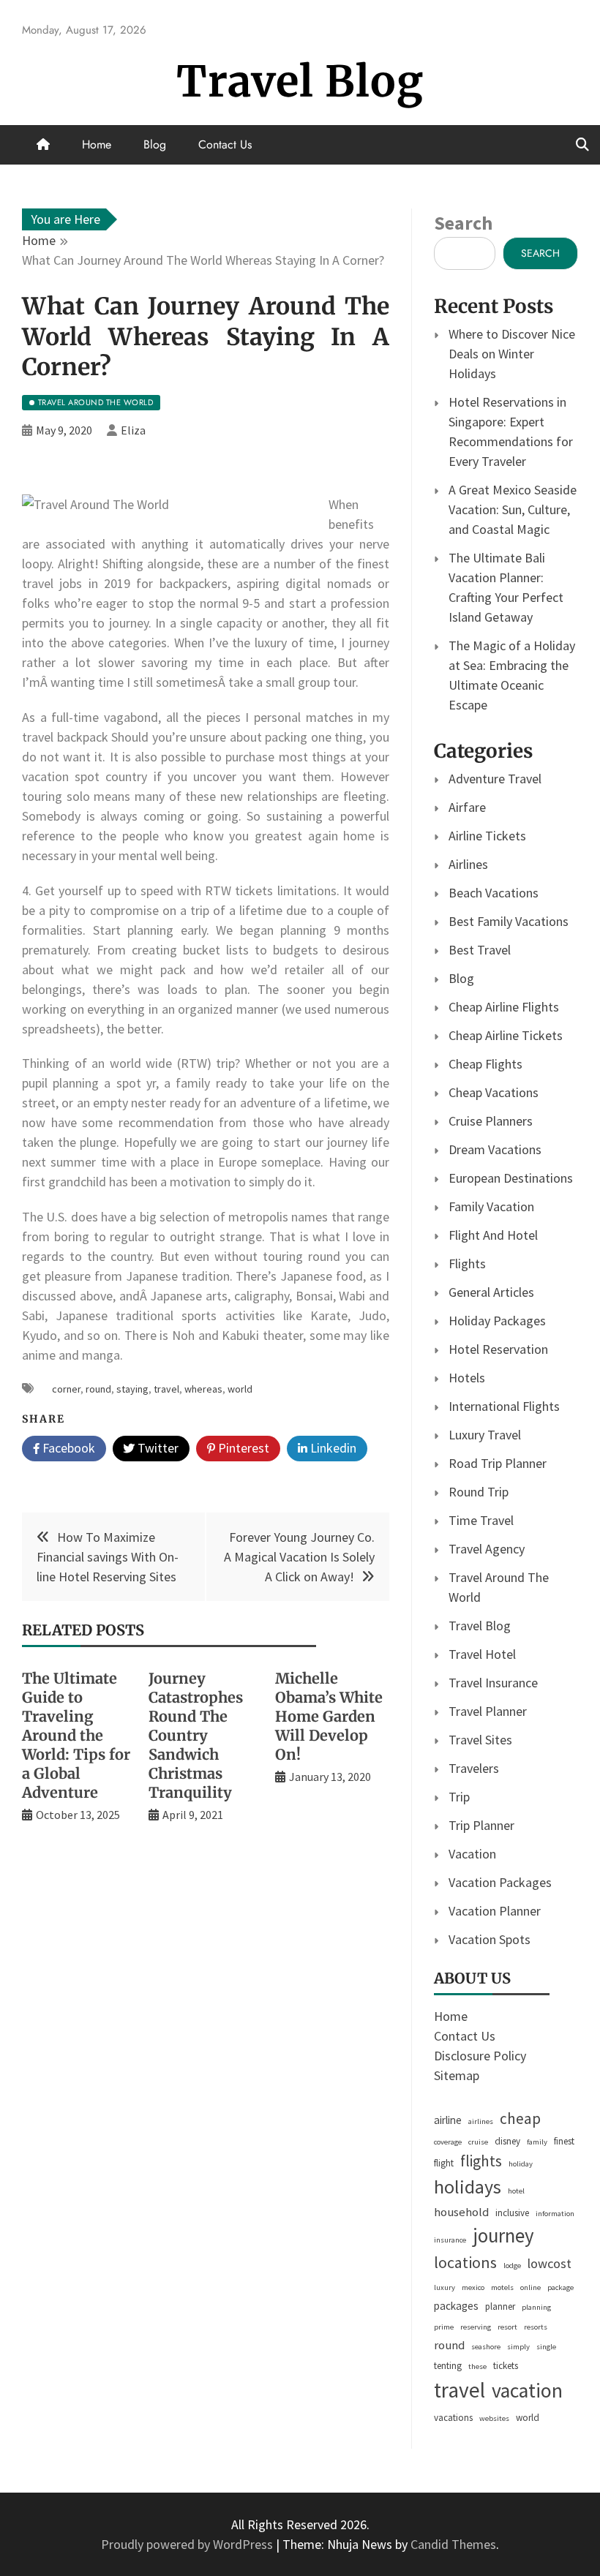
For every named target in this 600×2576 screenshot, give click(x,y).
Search (463, 223)
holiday (521, 2164)
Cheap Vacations (494, 1092)
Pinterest (242, 1448)
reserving (476, 2327)
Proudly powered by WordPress (188, 2544)
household (461, 2212)
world (240, 1389)
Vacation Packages (500, 1882)
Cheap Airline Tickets (506, 1035)
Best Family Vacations (509, 921)
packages (456, 2306)
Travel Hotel (482, 1654)
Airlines (468, 864)
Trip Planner (481, 1825)
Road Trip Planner (498, 1463)
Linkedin (332, 1448)
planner (500, 2306)
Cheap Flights (485, 1064)
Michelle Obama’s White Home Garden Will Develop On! (329, 1716)
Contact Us (225, 144)
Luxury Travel (485, 1435)
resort (507, 2327)
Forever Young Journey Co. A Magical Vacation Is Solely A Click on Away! (299, 1557)
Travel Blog (300, 82)
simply (518, 2347)
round (98, 1389)
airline (448, 2120)
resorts (536, 2327)
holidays (468, 2187)
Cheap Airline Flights (504, 1007)
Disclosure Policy (480, 2056)
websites (494, 2418)
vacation (527, 2391)
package (560, 2287)
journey (503, 2236)
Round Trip (479, 1492)
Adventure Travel (495, 779)
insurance (450, 2240)
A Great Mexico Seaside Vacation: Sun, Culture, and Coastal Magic (513, 509)
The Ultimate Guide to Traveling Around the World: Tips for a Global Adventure (76, 1735)
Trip (459, 1797)
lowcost (550, 2263)
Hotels (467, 1378)
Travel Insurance (493, 1683)
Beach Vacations (494, 893)
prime (444, 2327)
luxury (445, 2287)
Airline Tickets (487, 836)
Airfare (467, 807)
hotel (516, 2191)
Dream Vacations (495, 1149)
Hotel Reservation (498, 1349)
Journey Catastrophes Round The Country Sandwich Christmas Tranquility (196, 1735)
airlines (481, 2121)
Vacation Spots (490, 1939)
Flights (467, 1263)
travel (166, 1389)
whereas (203, 1389)
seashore (486, 2347)
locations (465, 2262)
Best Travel (480, 950)
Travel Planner (488, 1711)
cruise (478, 2142)
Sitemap (457, 2075)
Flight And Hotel (493, 1235)
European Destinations (511, 1178)
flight (444, 2163)
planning (536, 2307)
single (546, 2347)
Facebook (67, 1448)
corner (66, 1389)
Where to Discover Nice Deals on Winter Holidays (512, 354)
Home (97, 144)
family (537, 2142)
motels (502, 2287)
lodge (512, 2266)
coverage (448, 2142)
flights (481, 2161)
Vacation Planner (495, 1911)
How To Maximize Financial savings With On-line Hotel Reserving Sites (108, 1557)
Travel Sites (480, 1740)
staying (132, 1389)
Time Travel (481, 1520)
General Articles (491, 1292)
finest (564, 2141)
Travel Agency (487, 1549)
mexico (473, 2287)
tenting (448, 2366)
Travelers (474, 1768)
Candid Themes (453, 2544)
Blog (155, 144)
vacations (453, 2418)
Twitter (157, 1448)
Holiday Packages (497, 1321)
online (530, 2287)
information (555, 2214)
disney (507, 2141)
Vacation (472, 1854)
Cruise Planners (491, 1121)
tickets (506, 2366)
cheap (520, 2119)
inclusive (512, 2213)
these (477, 2366)
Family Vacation (491, 1206)
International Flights (504, 1406)
